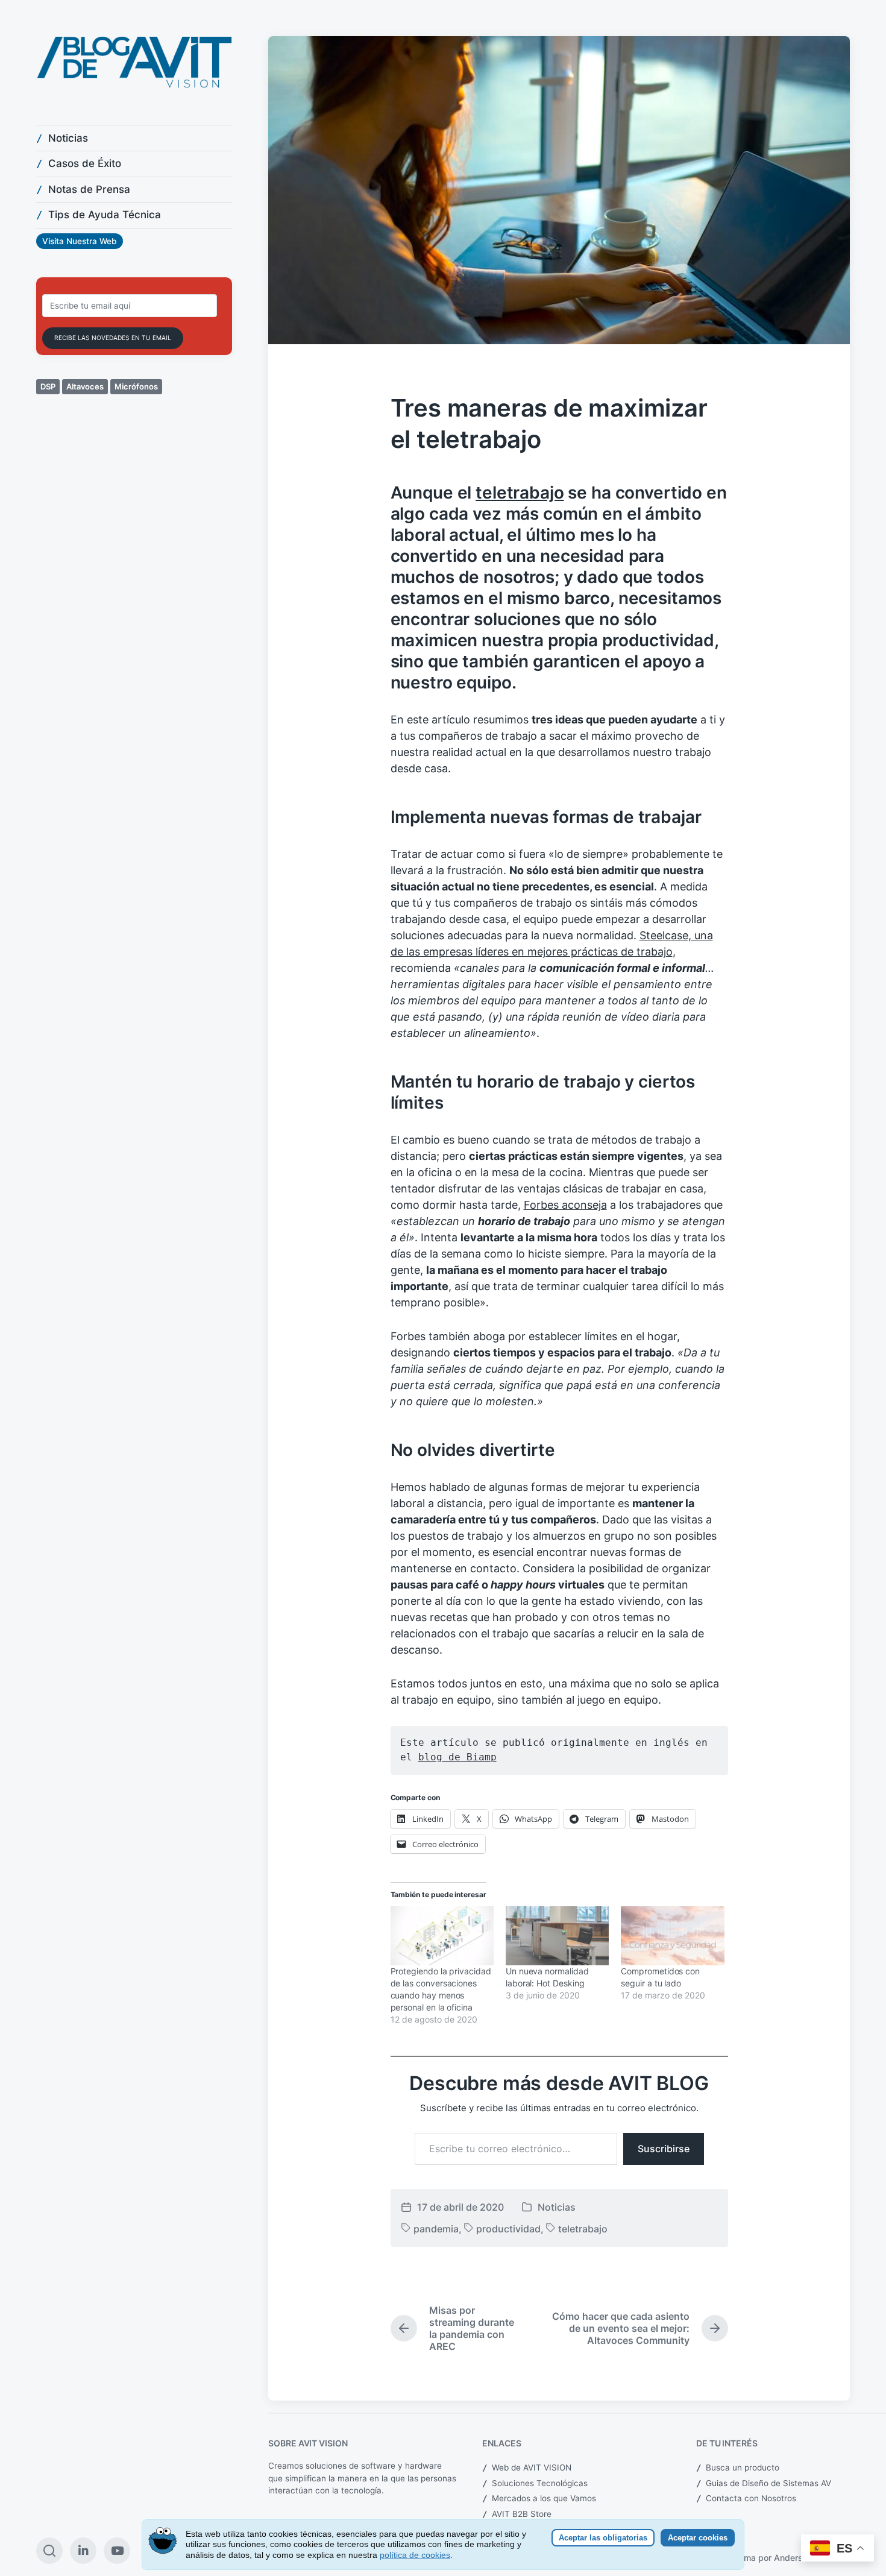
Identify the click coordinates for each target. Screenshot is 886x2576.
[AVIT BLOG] (134, 62)
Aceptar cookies (698, 2538)
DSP (48, 386)
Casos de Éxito (85, 163)
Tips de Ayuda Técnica (105, 215)
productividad (508, 2229)
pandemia (436, 2229)
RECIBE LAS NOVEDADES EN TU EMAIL (113, 338)
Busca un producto (743, 2467)
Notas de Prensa (89, 189)
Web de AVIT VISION (532, 2467)
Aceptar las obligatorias (603, 2538)
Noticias (68, 138)
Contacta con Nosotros (751, 2498)
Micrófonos (136, 386)
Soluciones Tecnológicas (540, 2483)
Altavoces (85, 386)
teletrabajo (520, 493)
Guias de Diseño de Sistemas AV (768, 2483)
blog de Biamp (457, 1757)
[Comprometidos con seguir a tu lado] (672, 1936)
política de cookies (415, 2555)
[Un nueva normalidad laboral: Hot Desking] (557, 1936)
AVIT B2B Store (522, 2514)
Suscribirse (664, 2149)
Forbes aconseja (565, 1205)
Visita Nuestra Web (80, 241)
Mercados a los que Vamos (544, 2498)
